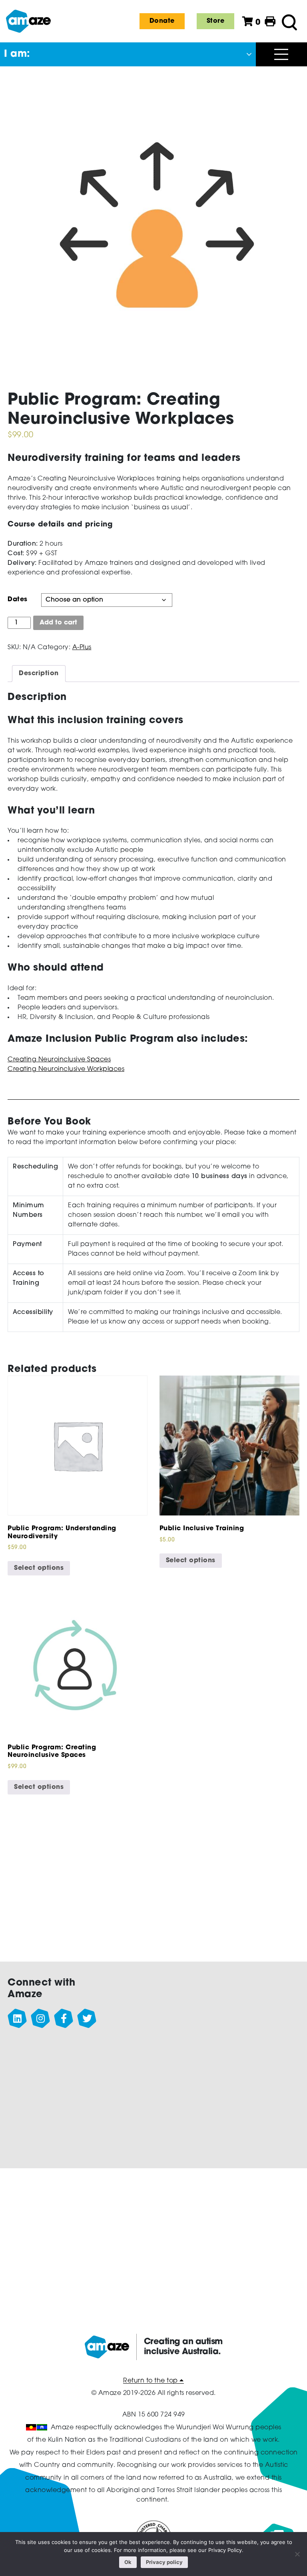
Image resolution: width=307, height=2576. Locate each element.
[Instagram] (41, 2019)
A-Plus (82, 648)
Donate (162, 21)
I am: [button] (17, 54)
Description (39, 674)
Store (216, 21)
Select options (39, 1568)
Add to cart (58, 623)
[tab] (39, 674)
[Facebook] (64, 2019)
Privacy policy (164, 2562)
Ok (128, 2562)
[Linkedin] (18, 2019)
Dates (18, 600)
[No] (297, 2554)
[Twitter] (87, 2019)
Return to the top (151, 2381)
